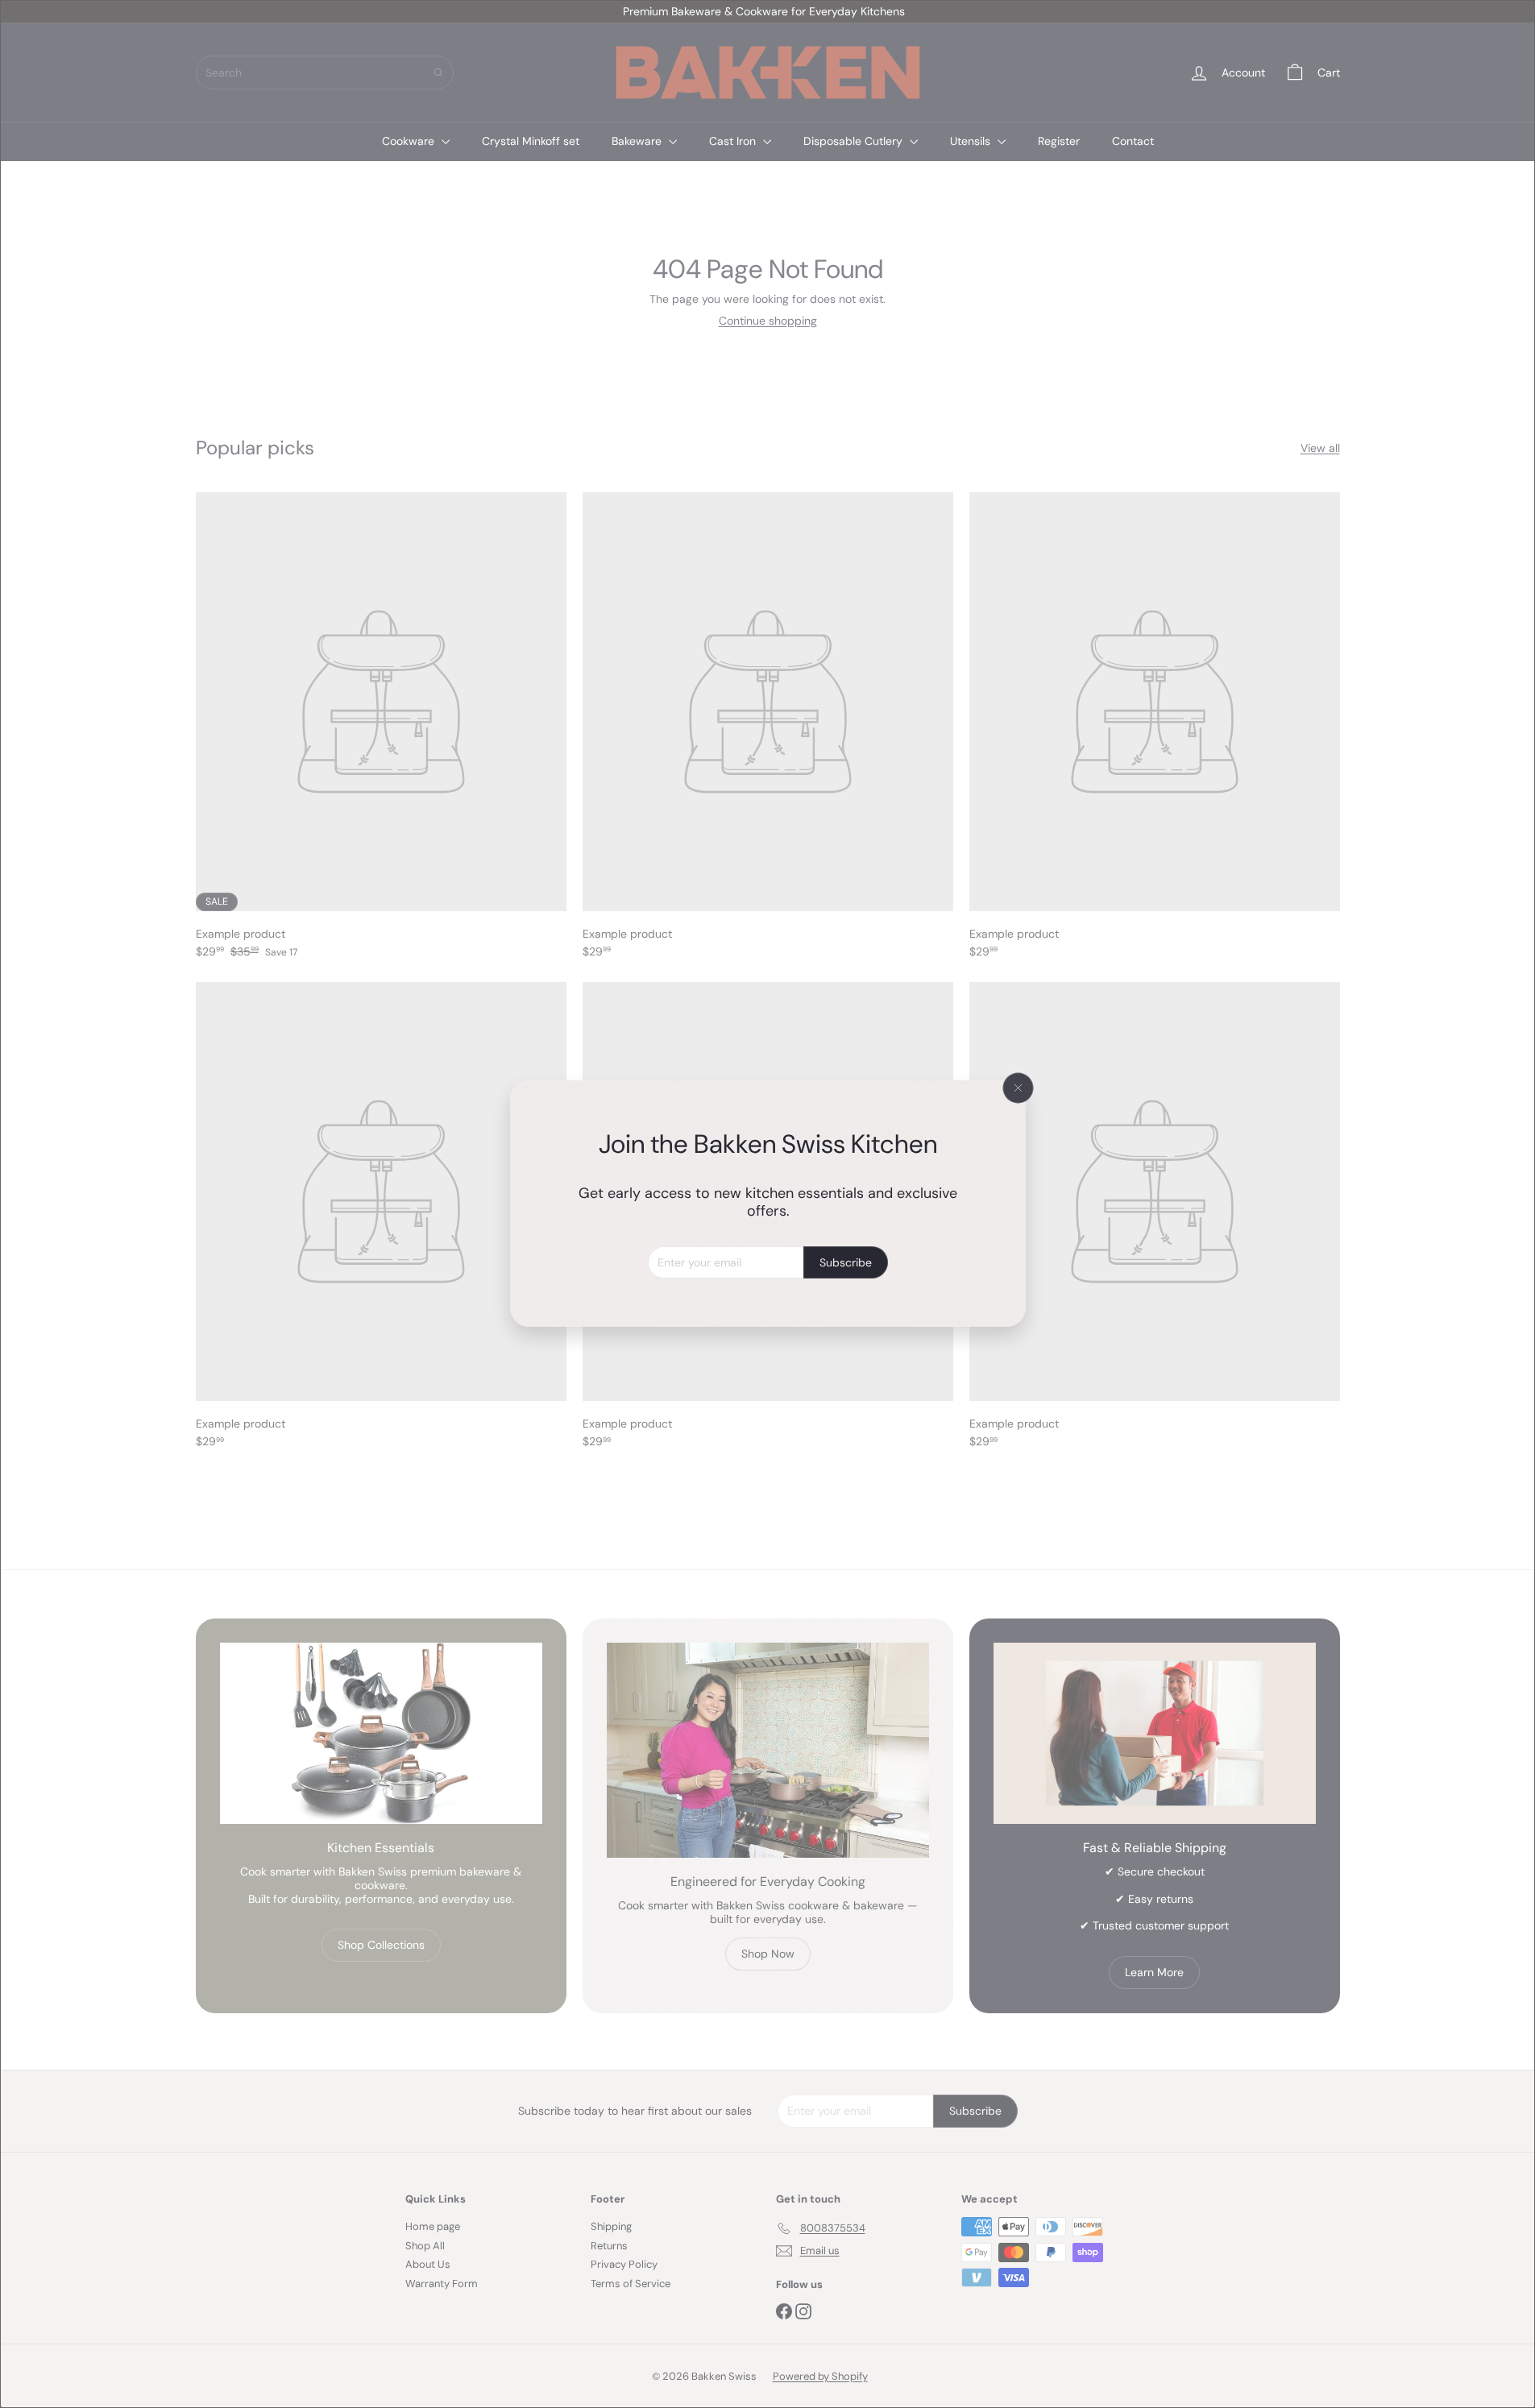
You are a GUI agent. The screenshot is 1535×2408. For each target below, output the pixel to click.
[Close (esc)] (1018, 1088)
